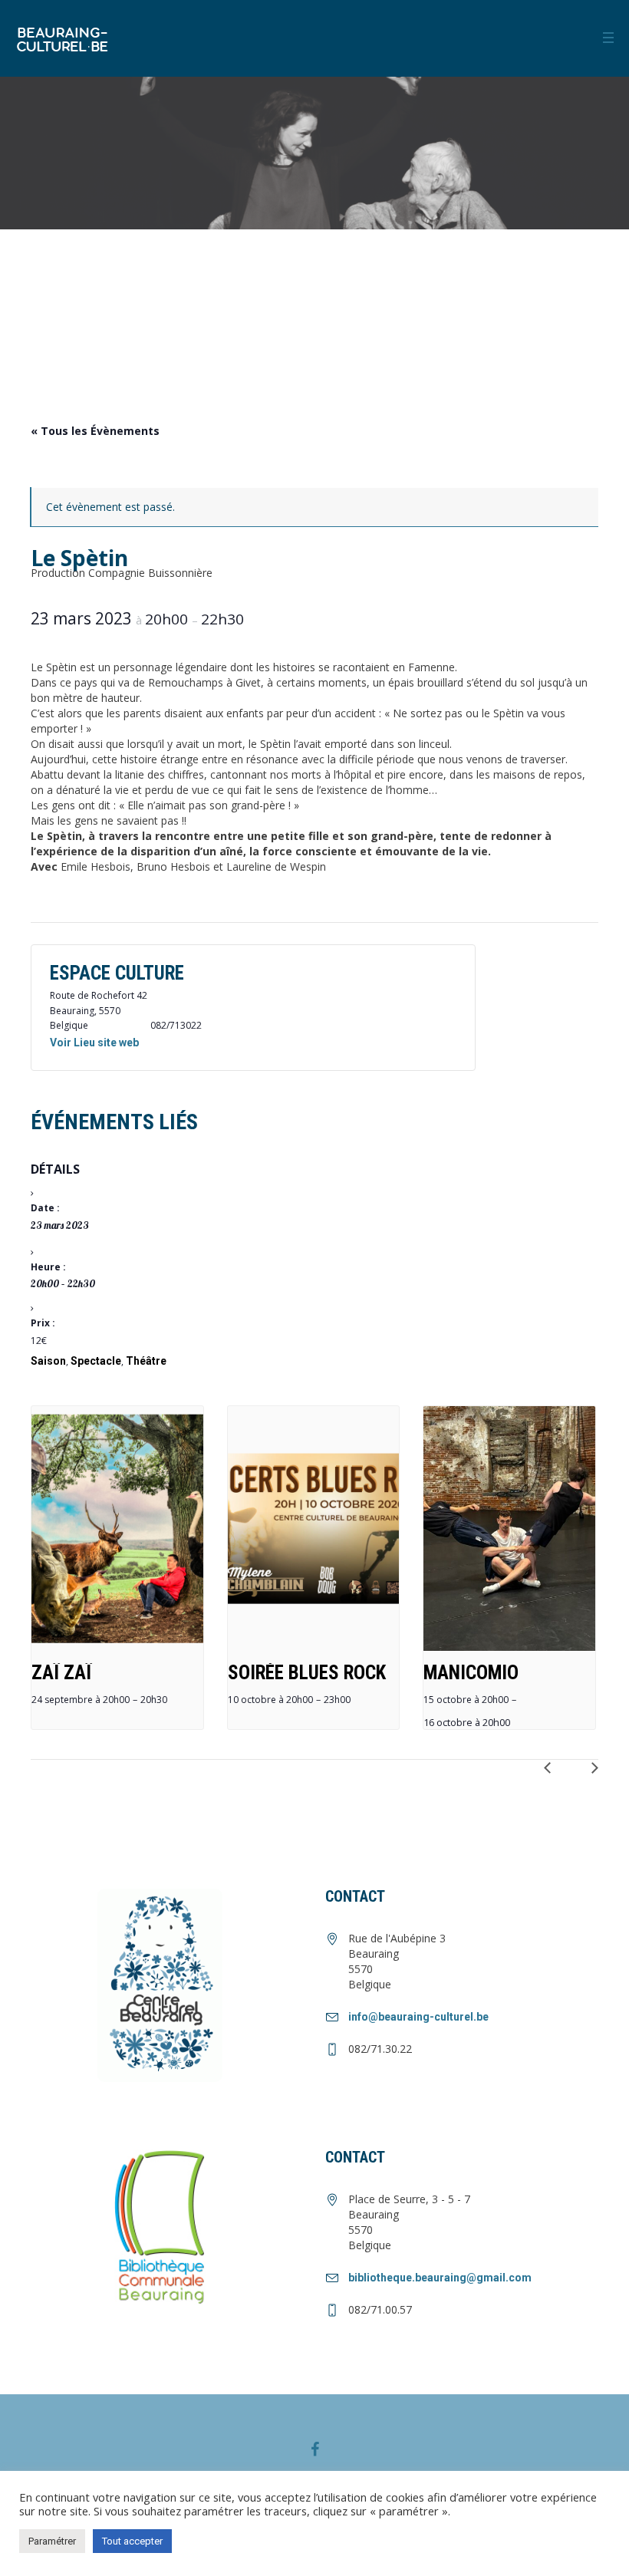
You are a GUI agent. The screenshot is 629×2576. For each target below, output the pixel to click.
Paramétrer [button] (52, 2541)
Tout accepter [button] (132, 2541)
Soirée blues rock (307, 1673)
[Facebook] (314, 2449)
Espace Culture (117, 973)
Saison (48, 1361)
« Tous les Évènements (95, 431)
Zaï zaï (61, 1673)
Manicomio (471, 1673)
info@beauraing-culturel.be (418, 2017)
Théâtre (146, 1361)
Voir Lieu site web (94, 1043)
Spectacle (96, 1361)
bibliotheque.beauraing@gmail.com (440, 2278)
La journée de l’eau (584, 1774)
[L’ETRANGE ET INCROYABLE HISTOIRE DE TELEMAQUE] (553, 1774)
